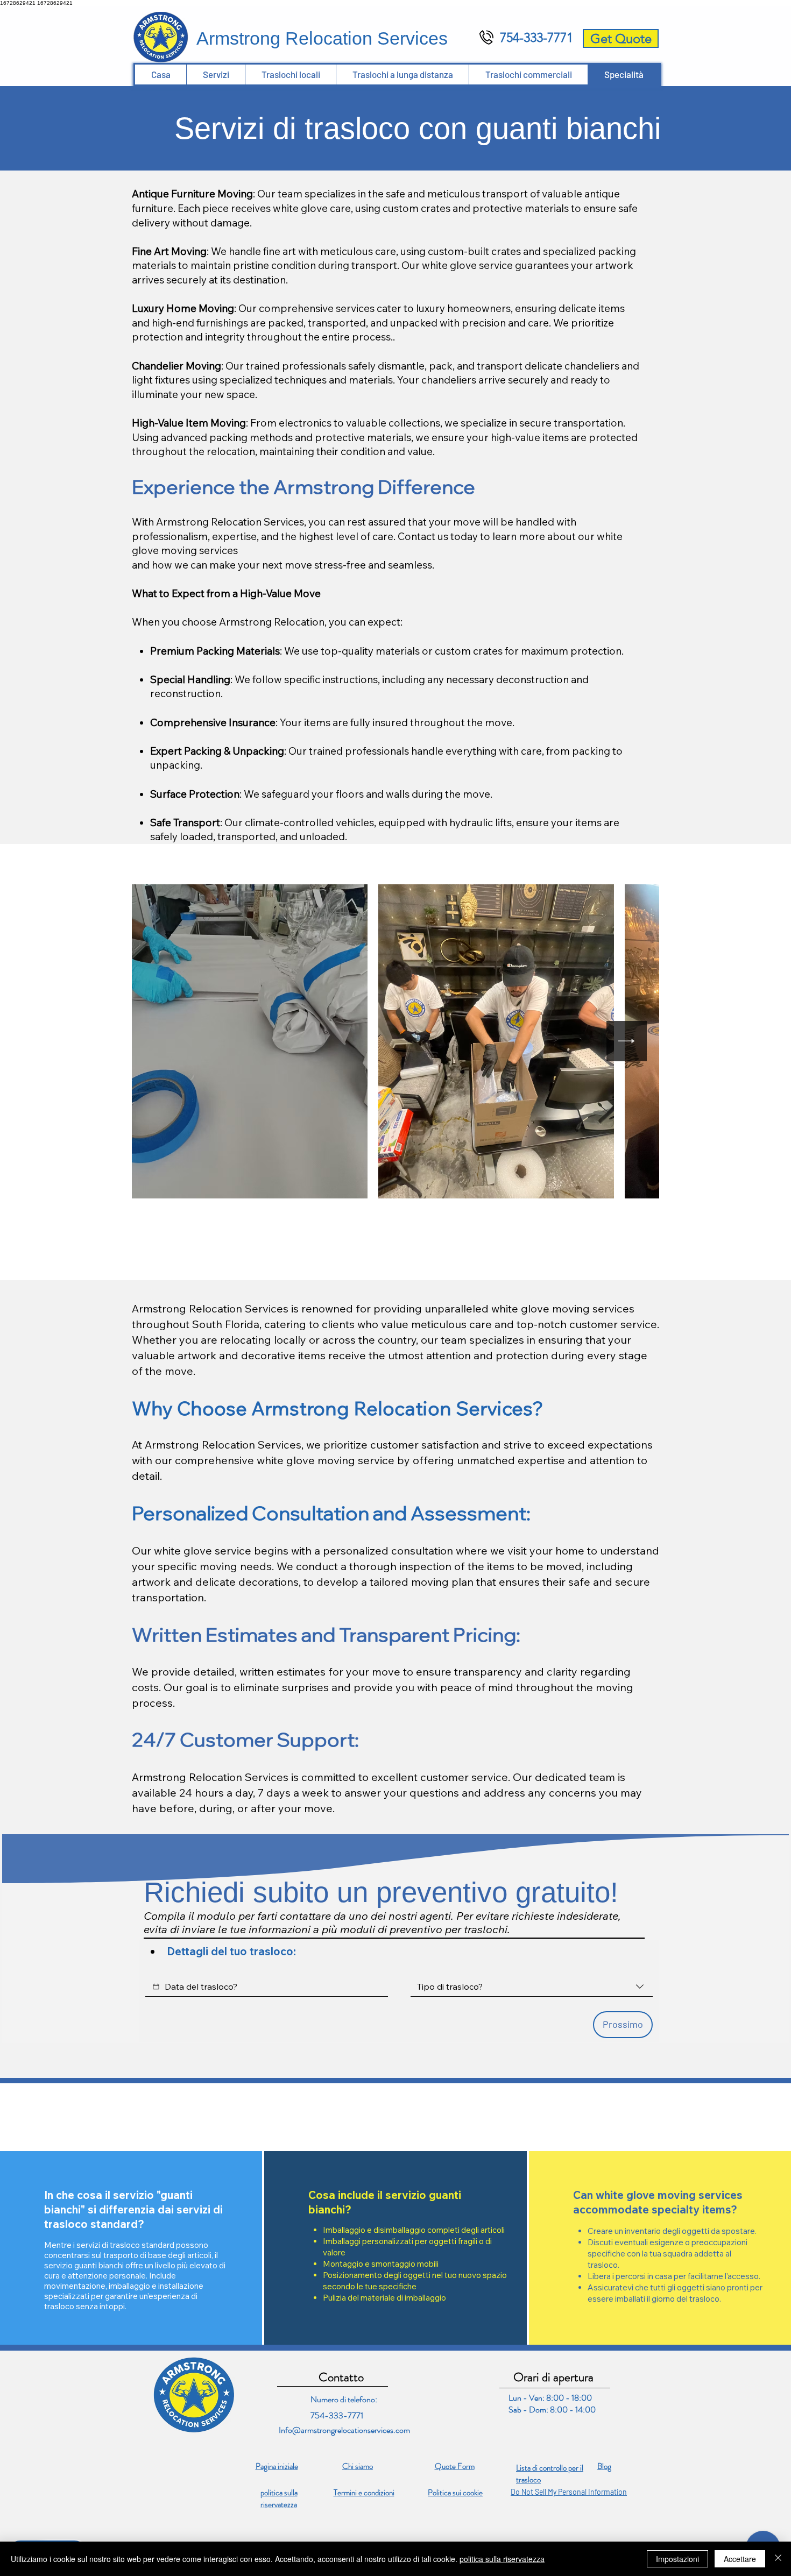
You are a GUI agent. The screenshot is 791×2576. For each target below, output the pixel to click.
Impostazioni (677, 2559)
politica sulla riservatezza (502, 2559)
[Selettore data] (156, 1986)
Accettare (740, 2559)
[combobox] (532, 1987)
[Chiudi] (778, 2559)
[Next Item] (627, 1041)
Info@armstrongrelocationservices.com (344, 2430)
